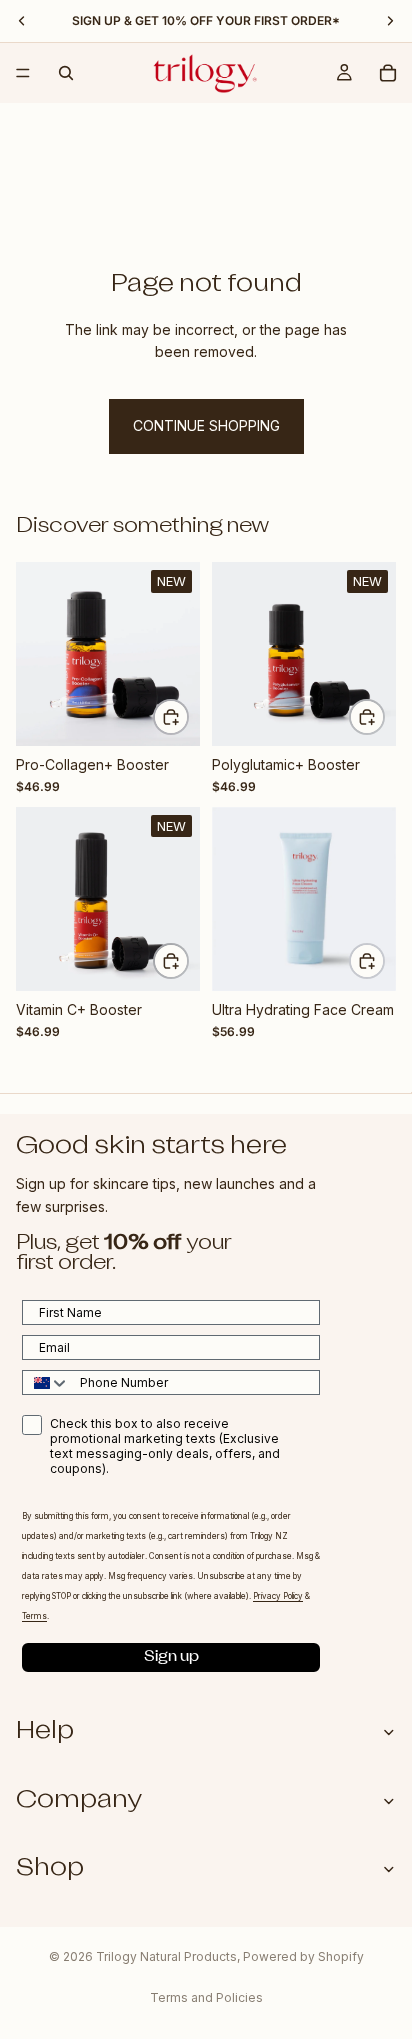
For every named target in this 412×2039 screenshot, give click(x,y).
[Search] (66, 73)
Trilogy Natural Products (166, 1956)
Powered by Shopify (303, 1956)
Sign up (171, 1657)
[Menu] (23, 73)
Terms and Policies (206, 1997)
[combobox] (46, 1382)
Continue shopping (206, 425)
